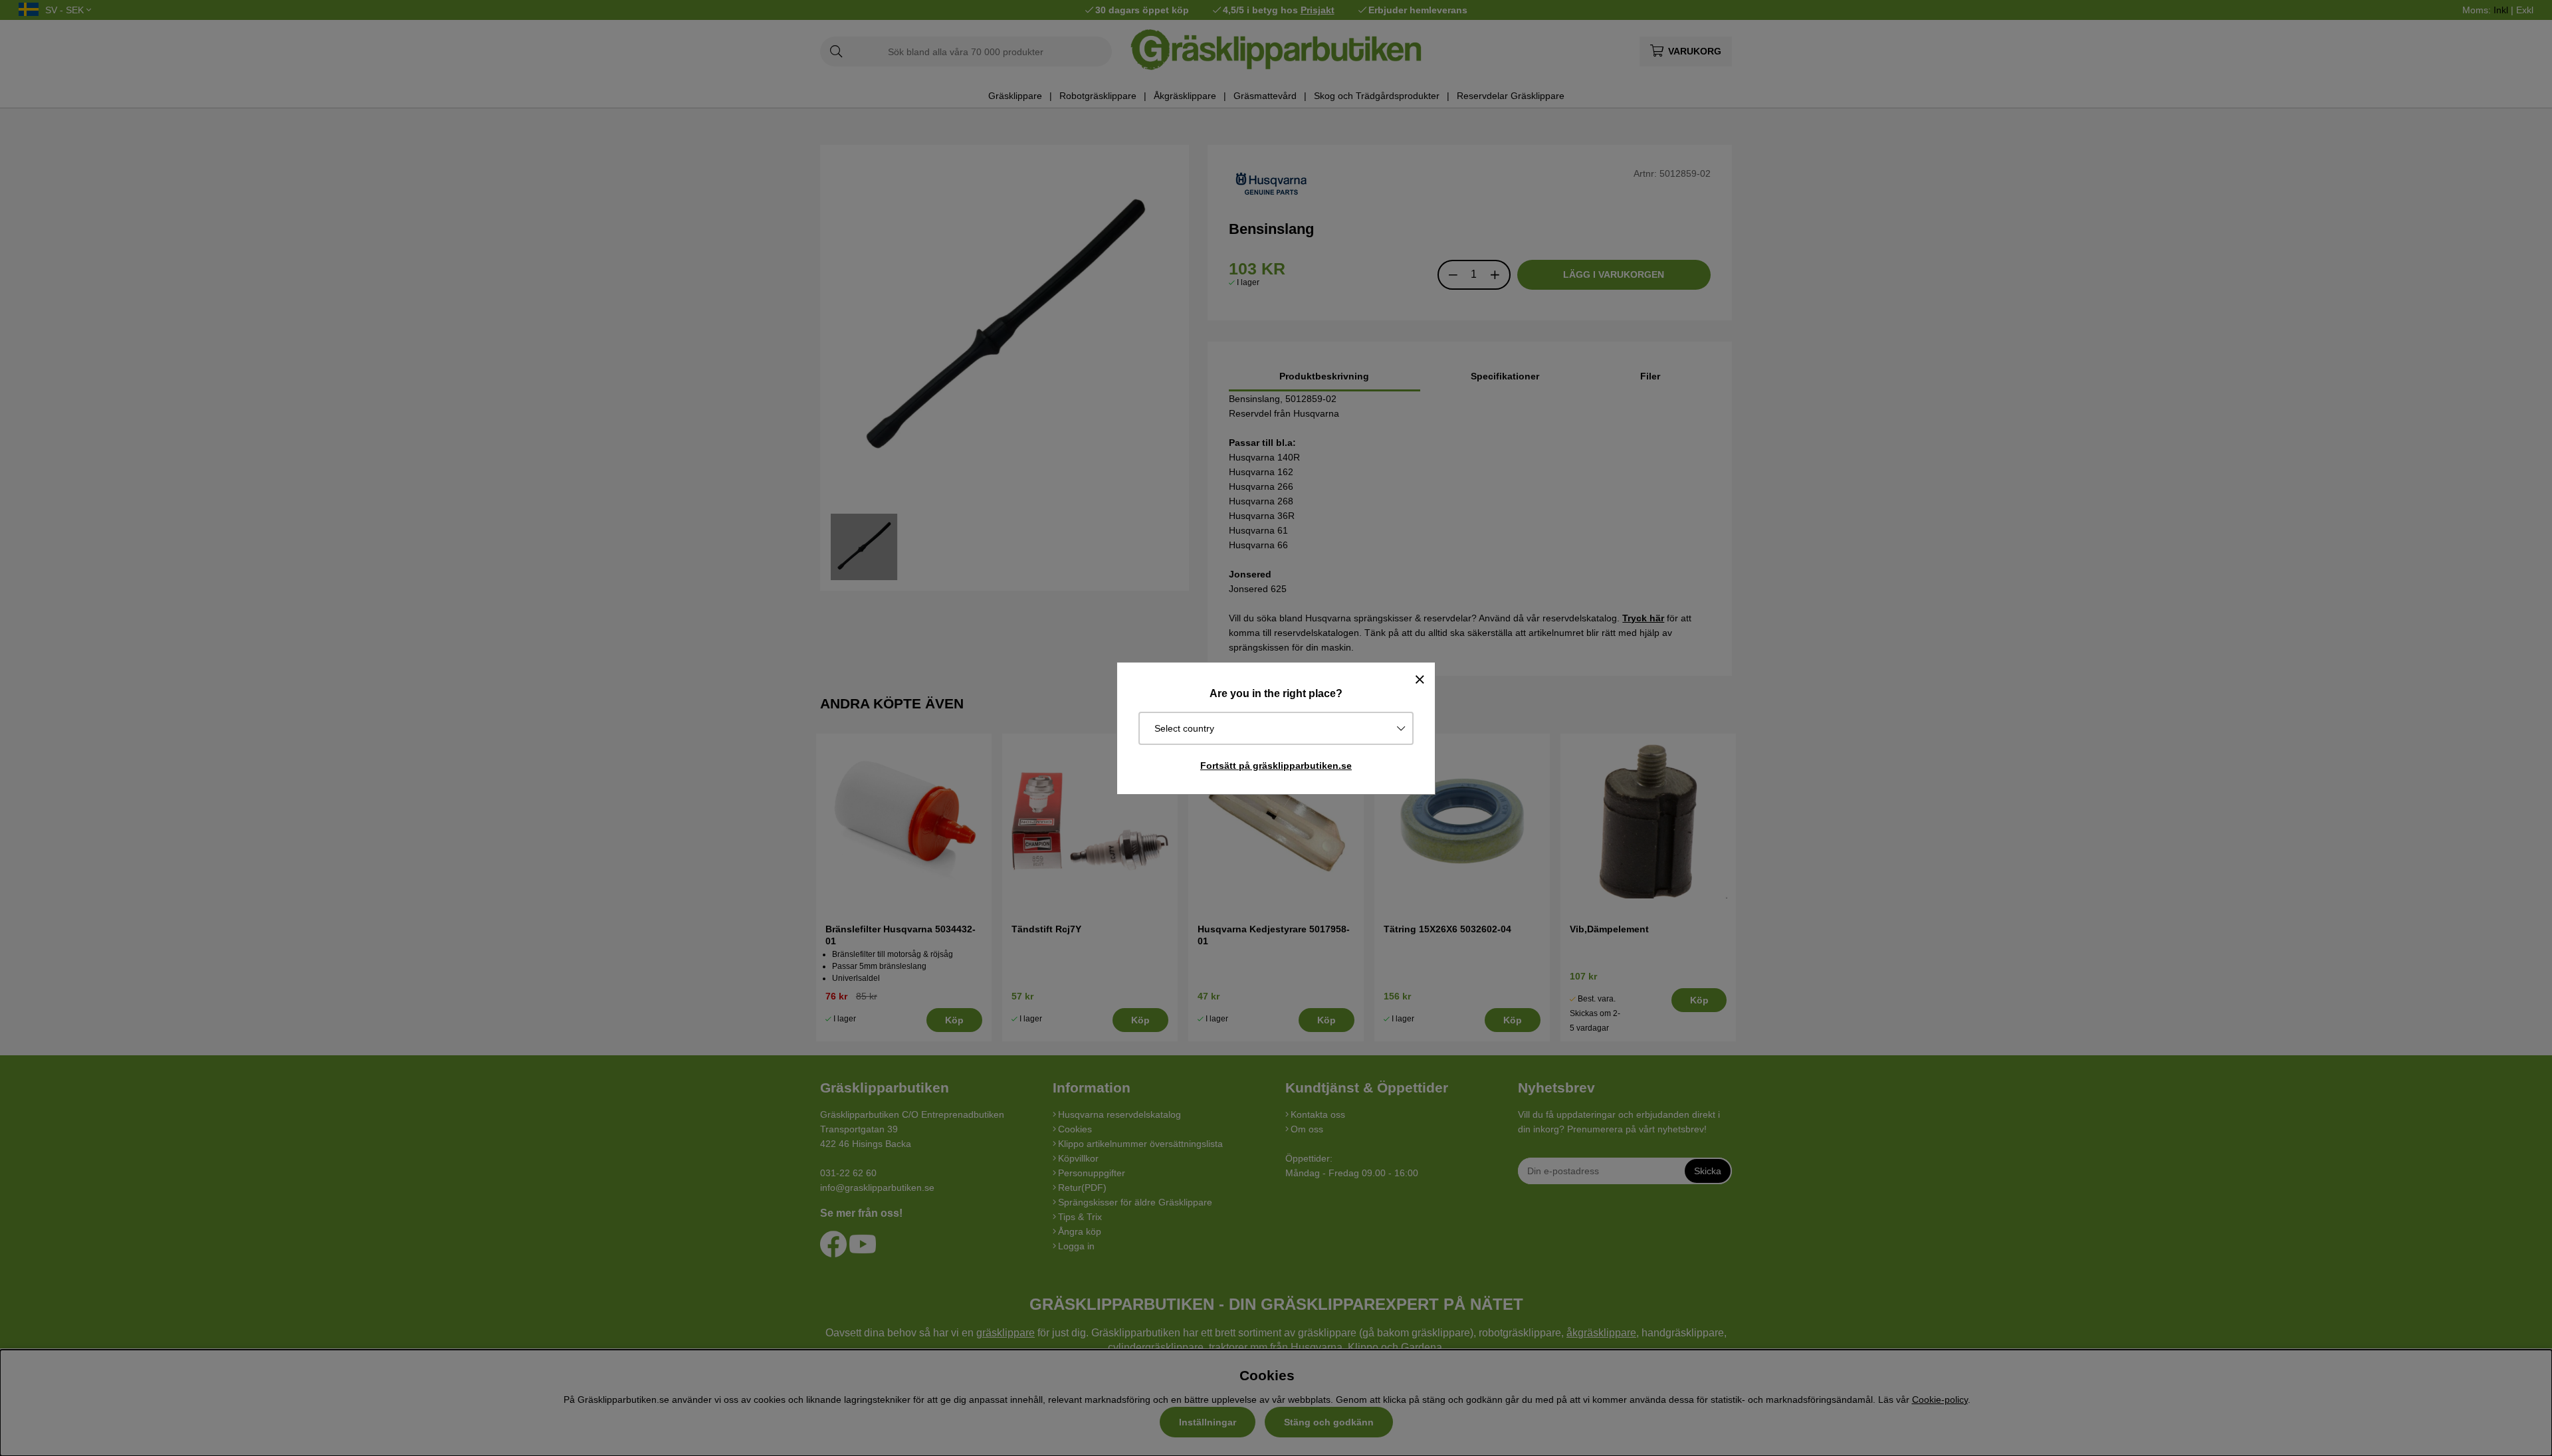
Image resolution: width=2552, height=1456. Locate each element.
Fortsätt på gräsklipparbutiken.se (1276, 766)
